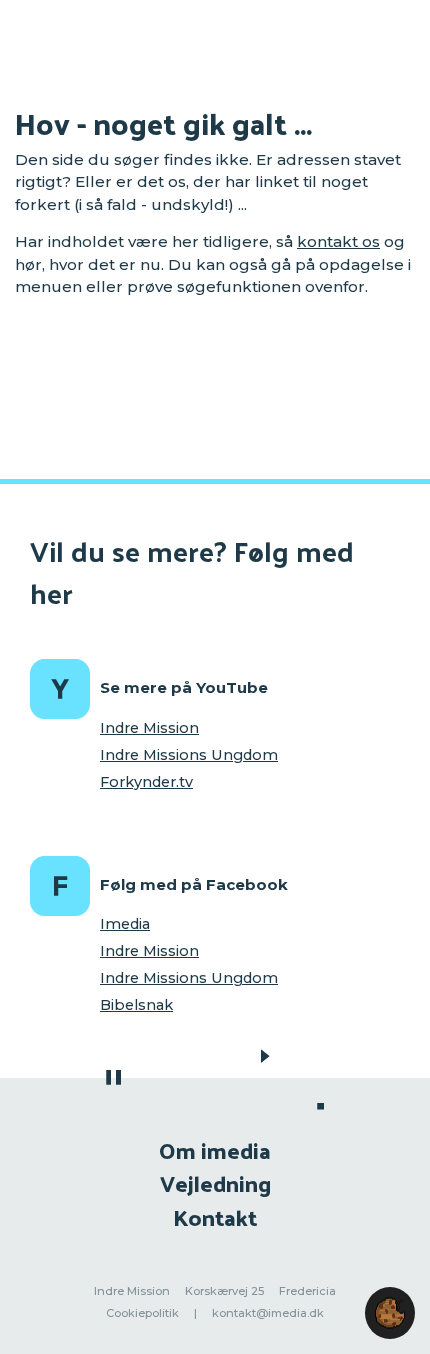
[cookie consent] (390, 1313)
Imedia (125, 924)
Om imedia (215, 1149)
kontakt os (338, 241)
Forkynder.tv (146, 782)
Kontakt (215, 1216)
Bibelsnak (136, 1005)
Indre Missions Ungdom (189, 755)
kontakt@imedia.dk (268, 1313)
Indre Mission (149, 728)
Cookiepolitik (142, 1313)
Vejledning (215, 1182)
